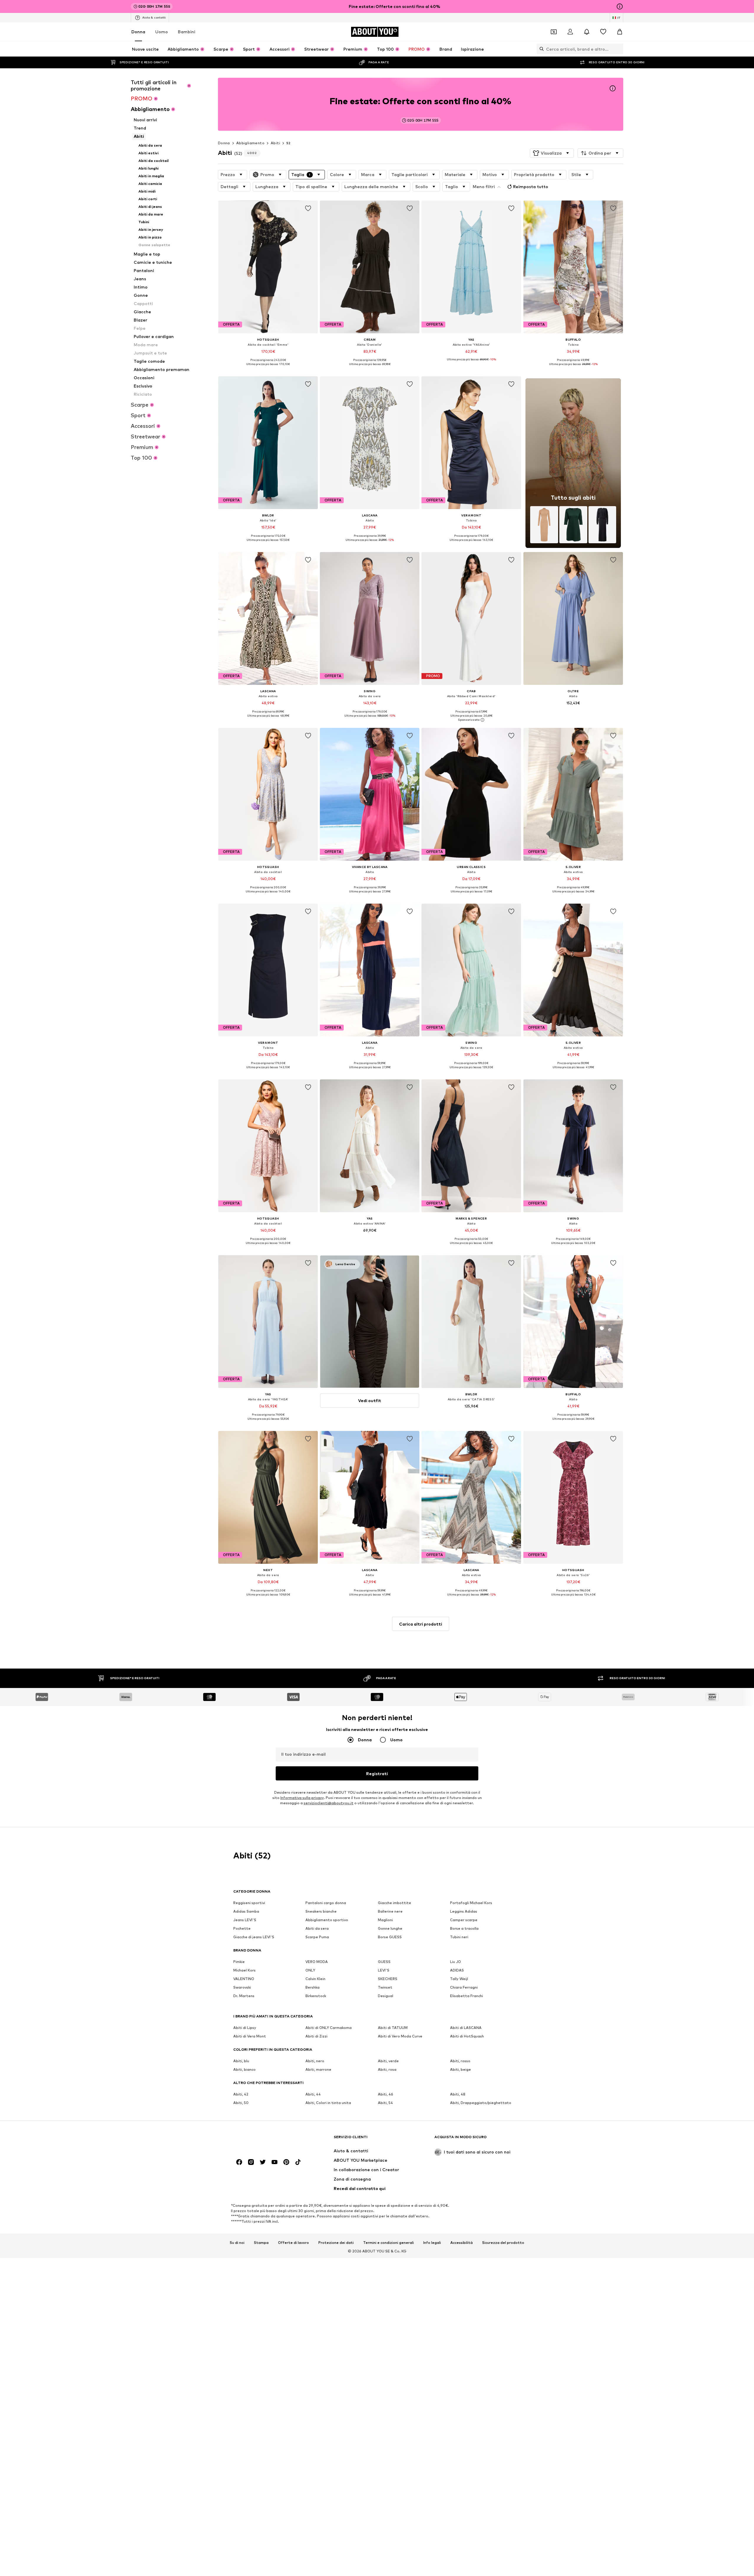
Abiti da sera (317, 1929)
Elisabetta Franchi (467, 1996)
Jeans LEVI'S (245, 1920)
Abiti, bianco (244, 2070)
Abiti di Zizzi (316, 2036)
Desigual (386, 1996)
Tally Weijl (459, 1979)
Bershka (312, 1988)
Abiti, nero (315, 2061)
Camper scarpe (464, 1920)
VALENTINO (244, 1979)
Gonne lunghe (390, 1929)
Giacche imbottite (395, 1903)
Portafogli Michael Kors (471, 1903)
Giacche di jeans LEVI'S (254, 1937)
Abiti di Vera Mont (250, 2036)
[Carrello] (620, 32)
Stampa (261, 2243)
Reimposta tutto (531, 187)
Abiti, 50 (241, 2103)
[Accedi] (570, 32)
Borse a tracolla (464, 1929)
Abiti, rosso (460, 2061)
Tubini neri (459, 1937)
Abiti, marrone (318, 2070)
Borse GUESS (390, 1937)
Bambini (187, 32)
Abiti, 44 (313, 2094)
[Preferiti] (603, 32)
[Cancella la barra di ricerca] (619, 49)
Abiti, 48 (458, 2094)
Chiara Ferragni (464, 1988)
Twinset (385, 1988)
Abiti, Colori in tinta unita (328, 2103)
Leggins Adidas (464, 1912)
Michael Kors (244, 1970)
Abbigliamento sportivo (327, 1920)
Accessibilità (462, 2243)
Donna (138, 32)
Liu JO (455, 1962)
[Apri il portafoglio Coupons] (554, 32)
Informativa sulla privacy (302, 1798)
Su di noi (237, 2243)
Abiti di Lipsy (245, 2028)
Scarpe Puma (317, 1937)
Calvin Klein (315, 1979)
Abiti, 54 (385, 2103)
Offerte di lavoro (294, 2243)
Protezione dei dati (336, 2243)
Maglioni (385, 1920)
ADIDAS (457, 1970)
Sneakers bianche (321, 1912)
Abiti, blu (241, 2061)
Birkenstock (316, 1996)
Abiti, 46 (386, 2094)
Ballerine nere (390, 1912)
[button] (552, 153)
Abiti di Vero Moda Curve (400, 2036)
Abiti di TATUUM (393, 2028)
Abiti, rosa (387, 2070)
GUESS (384, 1962)
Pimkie (239, 1962)
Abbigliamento (250, 143)
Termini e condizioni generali (388, 2243)
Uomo (162, 32)
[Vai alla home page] (265, 2140)
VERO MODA (317, 1962)
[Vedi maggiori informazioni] (268, 368)
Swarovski (242, 1988)
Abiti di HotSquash (467, 2036)
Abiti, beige (460, 2070)
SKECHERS (388, 1979)
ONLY (310, 1970)
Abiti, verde (388, 2061)
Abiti (275, 143)
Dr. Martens (244, 1996)
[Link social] (239, 2162)
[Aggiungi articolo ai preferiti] (308, 208)
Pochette (242, 1929)
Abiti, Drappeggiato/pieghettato (481, 2103)
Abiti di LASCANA (466, 2028)
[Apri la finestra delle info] (620, 6)
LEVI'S (384, 1970)
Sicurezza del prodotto (503, 2243)
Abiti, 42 (241, 2094)
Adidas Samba (246, 1912)
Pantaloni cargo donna (326, 1903)
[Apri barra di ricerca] (540, 49)
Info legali (432, 2243)
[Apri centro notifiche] (587, 32)
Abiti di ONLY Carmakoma (329, 2028)
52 (288, 143)
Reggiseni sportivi (249, 1903)
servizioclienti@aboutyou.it (329, 1803)
